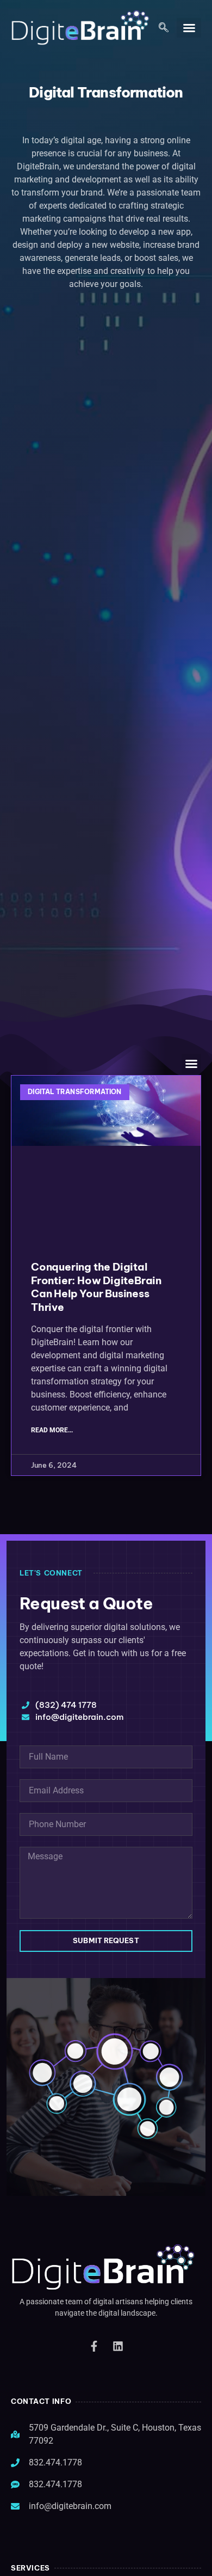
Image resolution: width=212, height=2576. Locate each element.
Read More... (52, 1430)
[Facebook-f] (94, 2346)
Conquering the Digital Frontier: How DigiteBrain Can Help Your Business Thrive (96, 1287)
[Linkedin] (118, 2346)
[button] (164, 28)
